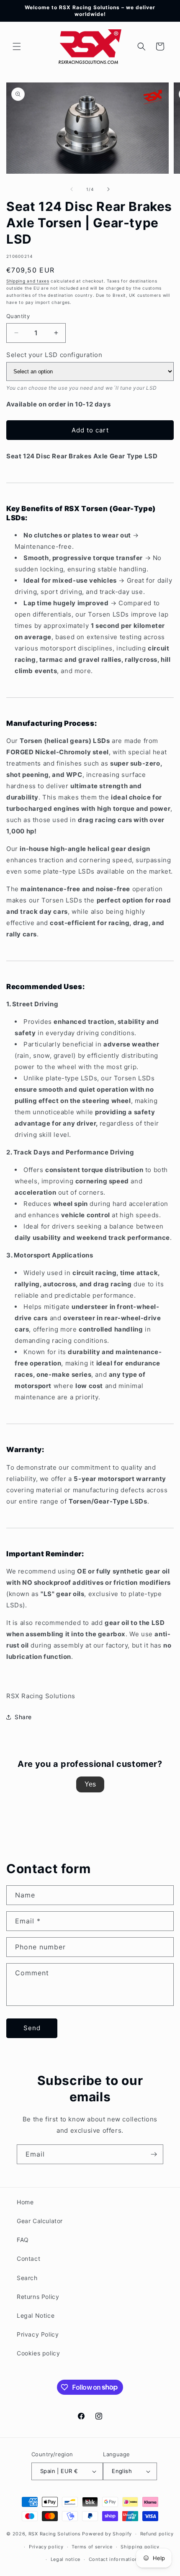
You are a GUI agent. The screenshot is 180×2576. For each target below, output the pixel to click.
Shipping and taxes (28, 281)
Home (25, 2202)
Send (32, 2028)
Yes (90, 1784)
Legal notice (66, 2559)
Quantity (18, 316)
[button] (17, 46)
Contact (28, 2258)
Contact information (113, 2559)
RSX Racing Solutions (55, 2534)
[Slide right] (108, 189)
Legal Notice (36, 2315)
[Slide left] (72, 189)
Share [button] (23, 1717)
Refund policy (157, 2534)
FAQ (23, 2240)
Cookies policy (38, 2353)
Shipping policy (140, 2547)
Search (27, 2278)
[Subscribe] (154, 2154)
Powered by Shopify (107, 2534)
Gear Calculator (40, 2221)
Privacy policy (46, 2547)
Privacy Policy (38, 2334)
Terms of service (92, 2547)
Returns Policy (38, 2297)
